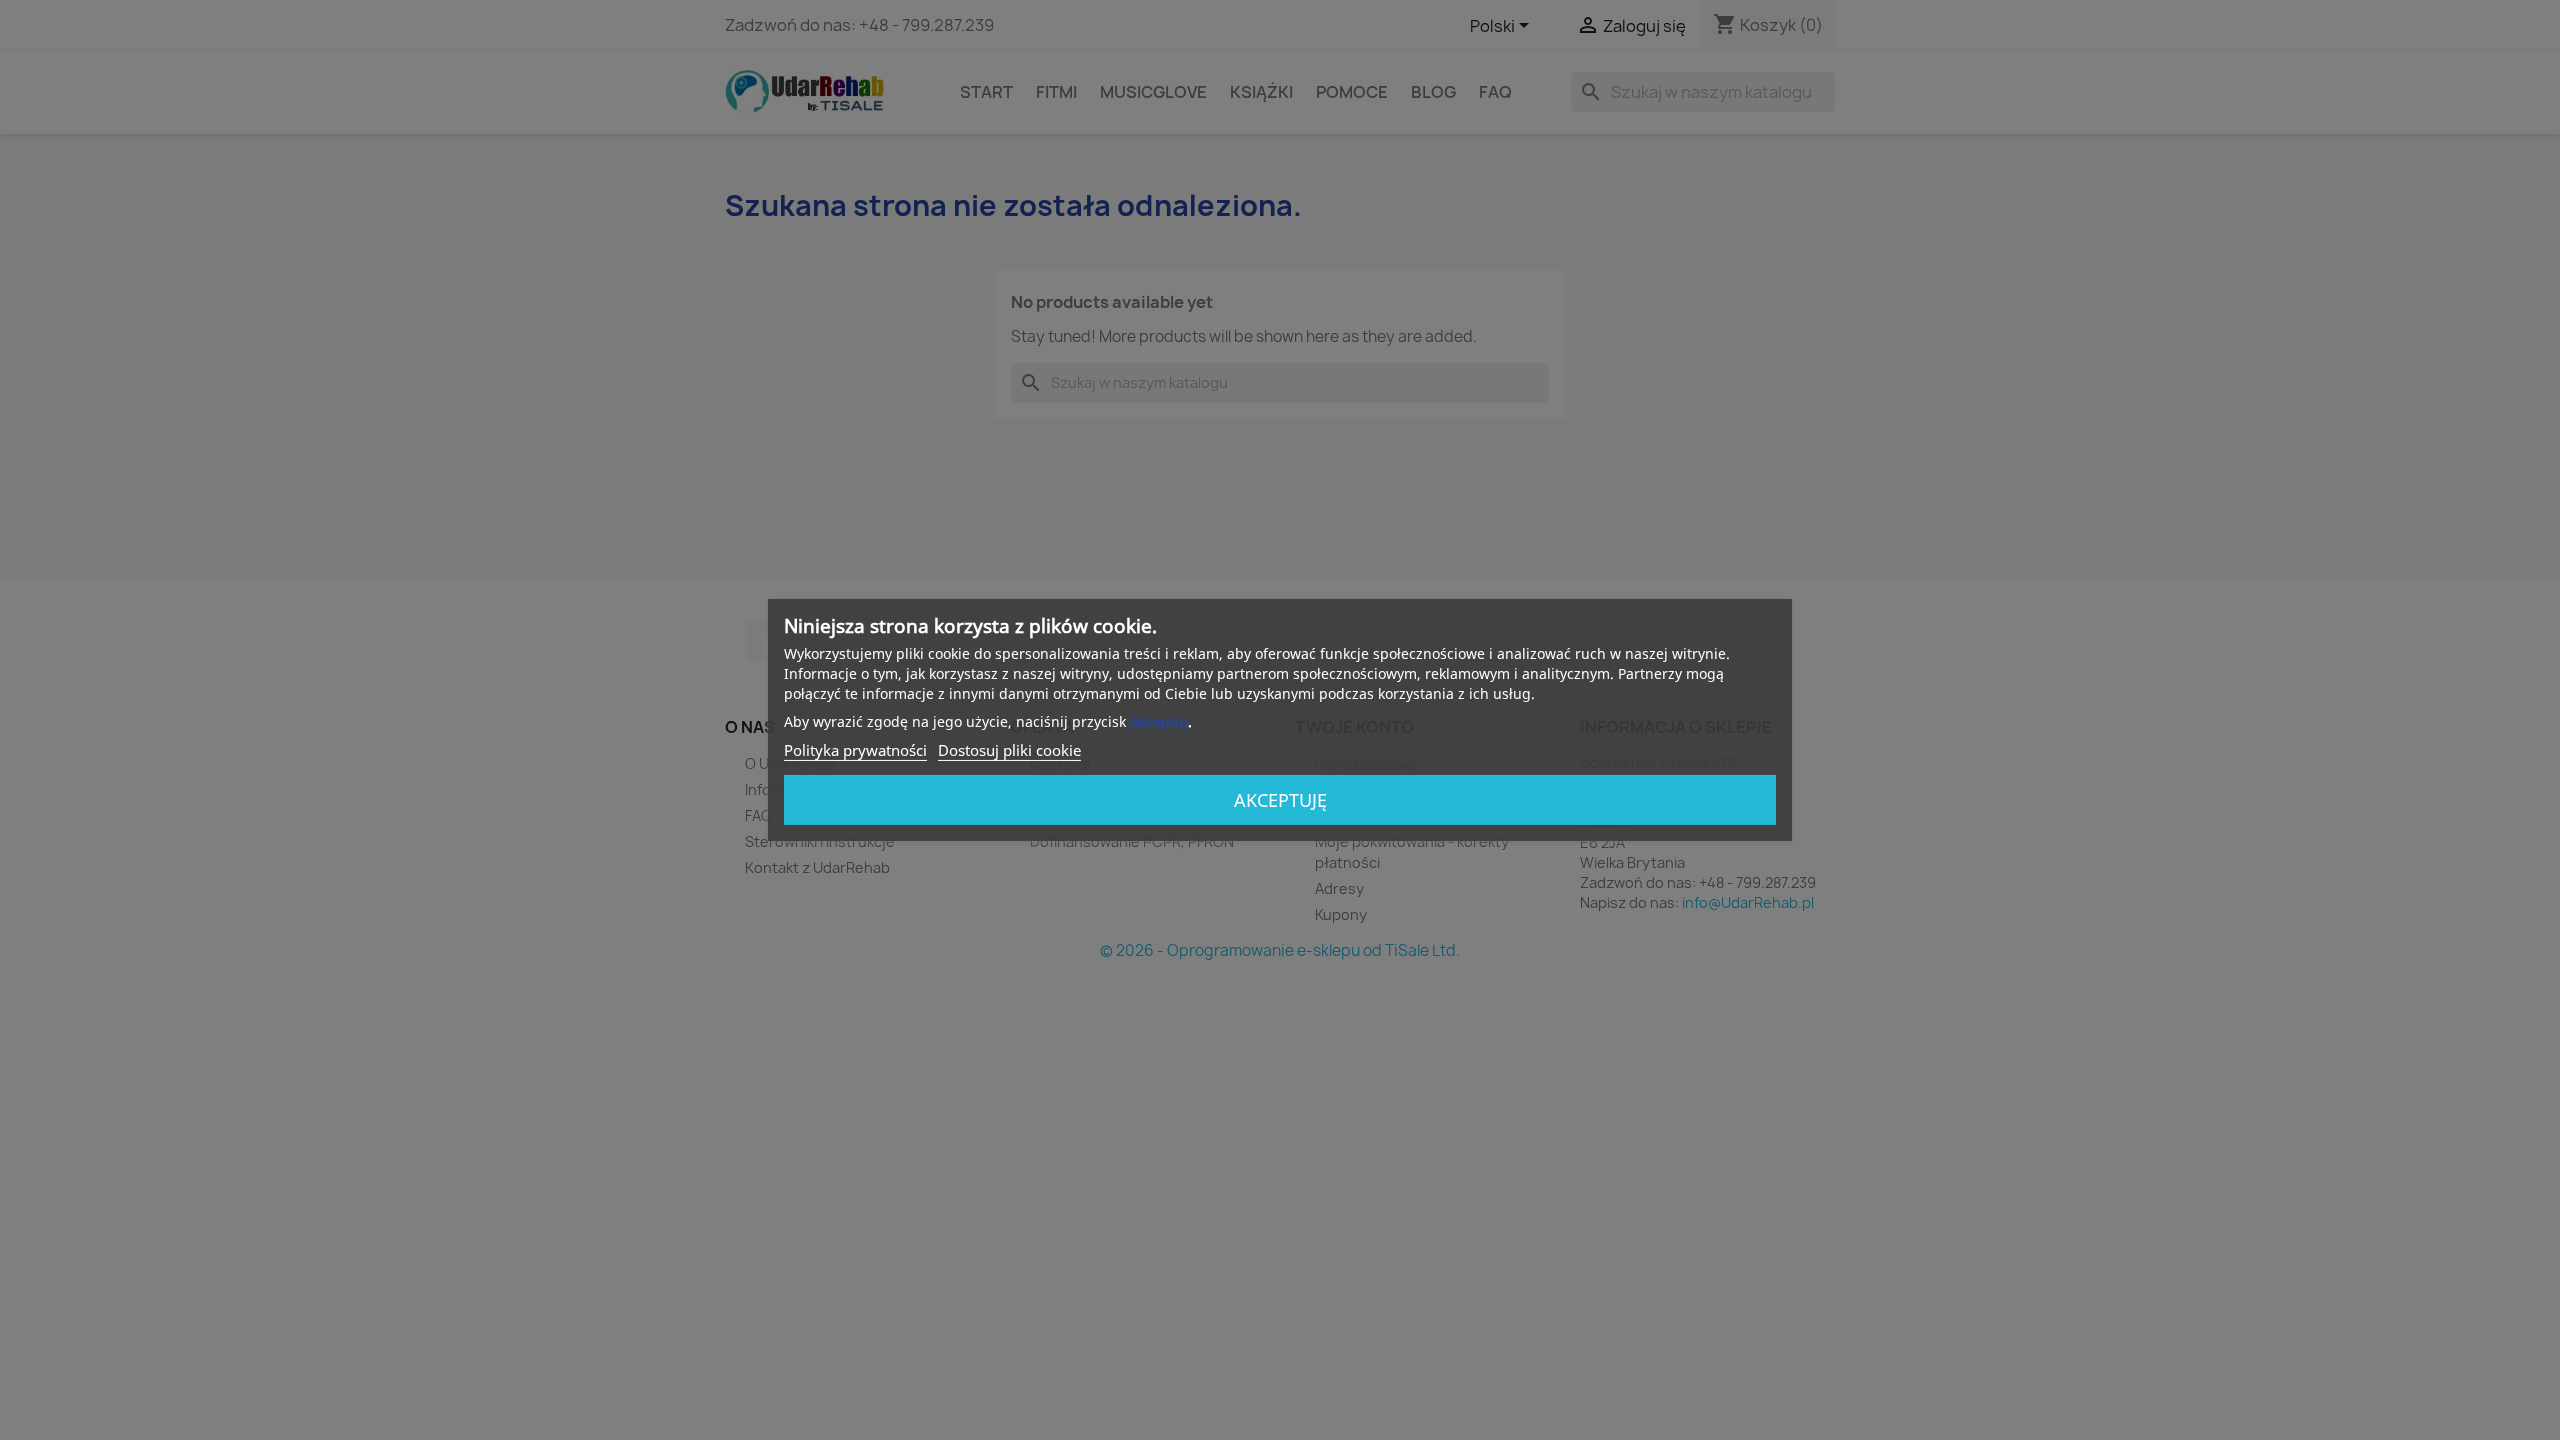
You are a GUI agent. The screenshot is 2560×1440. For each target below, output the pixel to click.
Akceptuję (1280, 800)
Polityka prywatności (855, 750)
